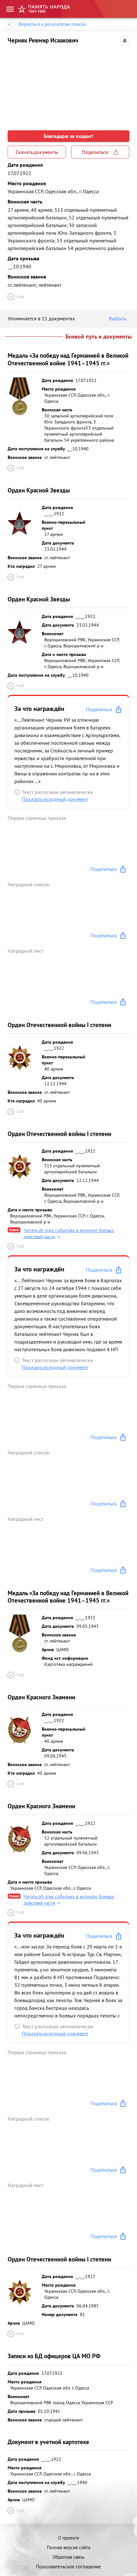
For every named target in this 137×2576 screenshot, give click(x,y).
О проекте (69, 2538)
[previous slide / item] (13, 84)
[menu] (10, 9)
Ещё (20, 297)
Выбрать (118, 319)
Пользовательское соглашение (68, 2567)
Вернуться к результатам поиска (52, 24)
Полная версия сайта (68, 2547)
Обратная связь (68, 2557)
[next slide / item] (124, 84)
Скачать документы (37, 152)
